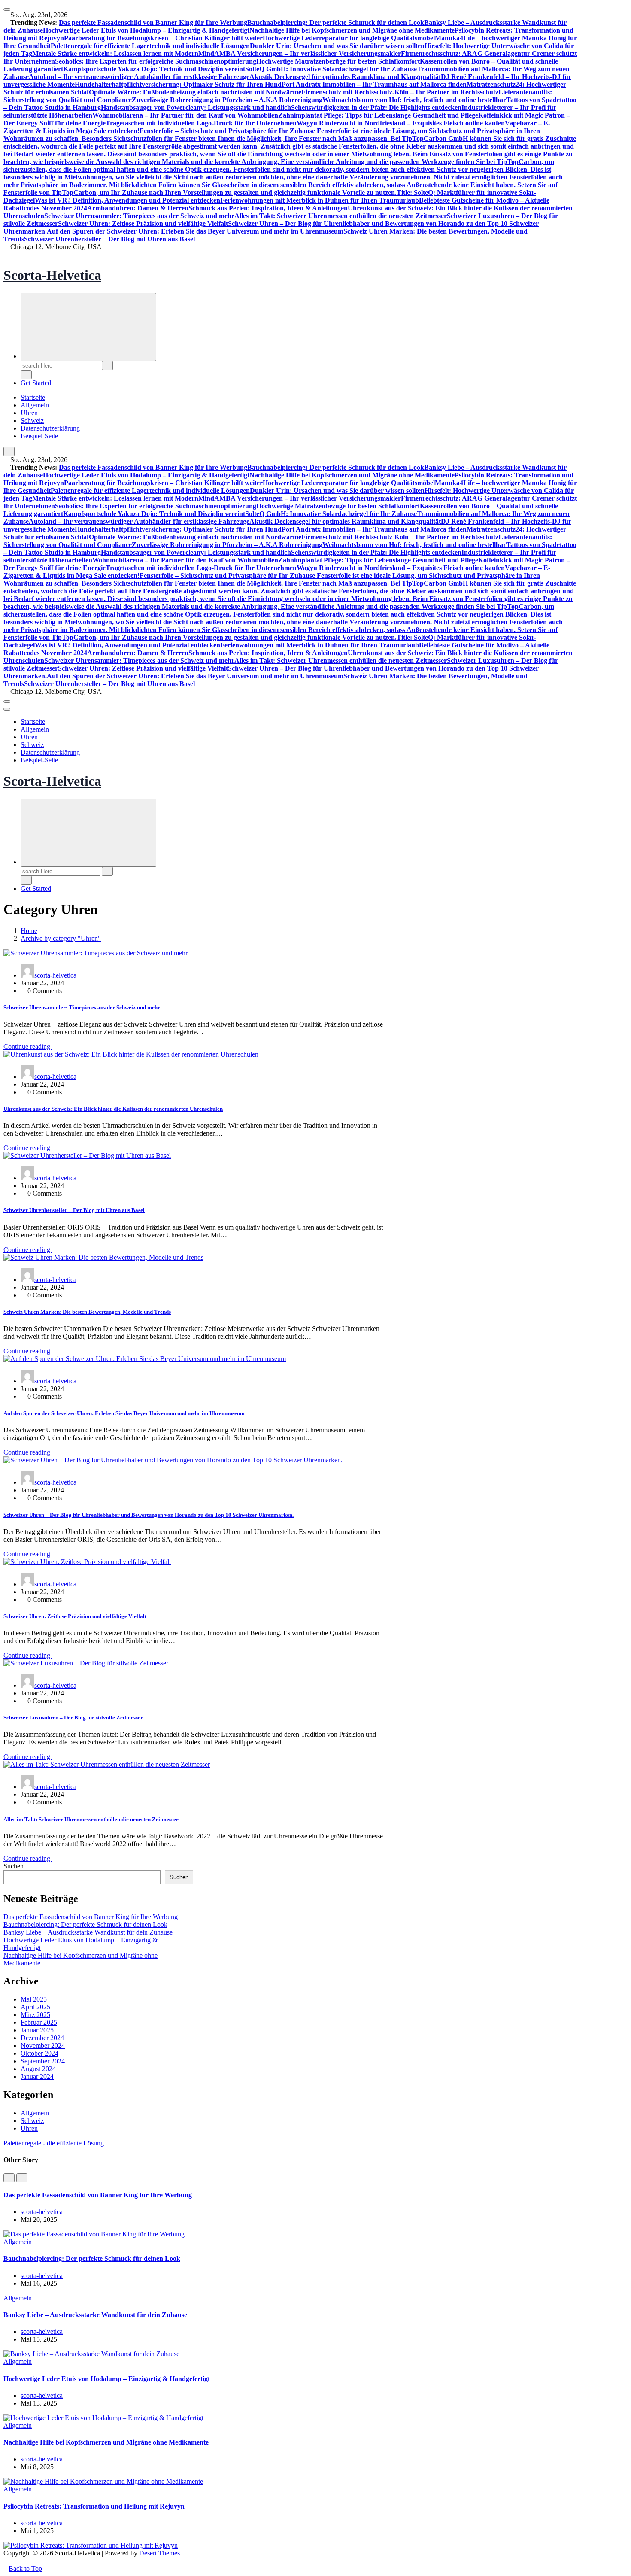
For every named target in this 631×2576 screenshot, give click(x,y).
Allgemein (35, 405)
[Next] (22, 2178)
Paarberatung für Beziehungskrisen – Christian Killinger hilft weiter (163, 38)
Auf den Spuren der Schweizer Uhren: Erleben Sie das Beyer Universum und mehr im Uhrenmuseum (195, 231)
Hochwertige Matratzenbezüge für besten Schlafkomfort (338, 61)
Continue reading (28, 1046)
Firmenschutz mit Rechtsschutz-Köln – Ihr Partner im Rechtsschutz (400, 92)
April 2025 (35, 2007)
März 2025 (35, 2015)
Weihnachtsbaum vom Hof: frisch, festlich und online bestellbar (414, 100)
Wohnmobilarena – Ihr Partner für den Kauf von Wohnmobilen (185, 115)
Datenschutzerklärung (50, 428)
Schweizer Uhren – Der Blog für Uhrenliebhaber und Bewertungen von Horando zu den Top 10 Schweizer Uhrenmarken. (149, 1515)
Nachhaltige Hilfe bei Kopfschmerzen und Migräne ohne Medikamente (352, 30)
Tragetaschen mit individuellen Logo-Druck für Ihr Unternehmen (201, 123)
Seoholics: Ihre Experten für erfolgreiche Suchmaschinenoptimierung (156, 61)
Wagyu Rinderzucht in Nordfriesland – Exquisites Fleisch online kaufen (401, 123)
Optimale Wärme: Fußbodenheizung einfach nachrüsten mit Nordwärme (195, 92)
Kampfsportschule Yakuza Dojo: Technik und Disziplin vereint (154, 69)
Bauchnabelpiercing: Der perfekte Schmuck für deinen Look (336, 23)
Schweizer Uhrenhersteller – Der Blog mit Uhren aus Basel (109, 239)
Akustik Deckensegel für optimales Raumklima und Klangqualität (345, 77)
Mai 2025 (34, 1999)
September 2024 (43, 2061)
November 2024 (43, 2046)
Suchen (14, 1866)
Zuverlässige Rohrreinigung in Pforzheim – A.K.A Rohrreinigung (227, 100)
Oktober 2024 (39, 2053)
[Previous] (9, 2178)
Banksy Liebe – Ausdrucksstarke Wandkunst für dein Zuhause (88, 1932)
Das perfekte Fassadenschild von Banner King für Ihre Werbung (153, 23)
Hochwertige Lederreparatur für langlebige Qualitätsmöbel (349, 38)
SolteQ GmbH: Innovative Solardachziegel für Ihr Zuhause (331, 69)
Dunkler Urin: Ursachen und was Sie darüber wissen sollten (337, 46)
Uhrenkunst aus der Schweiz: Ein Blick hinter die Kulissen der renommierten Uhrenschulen (113, 1109)
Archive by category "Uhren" (61, 938)
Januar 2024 (37, 2076)
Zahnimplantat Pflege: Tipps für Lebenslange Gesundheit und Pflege (378, 115)
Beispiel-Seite (39, 436)
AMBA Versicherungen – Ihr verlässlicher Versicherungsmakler (308, 53)
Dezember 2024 (42, 2038)
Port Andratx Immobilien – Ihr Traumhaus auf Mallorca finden (374, 84)
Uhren (29, 413)
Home (29, 931)
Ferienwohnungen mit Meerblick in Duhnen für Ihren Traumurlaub (320, 200)
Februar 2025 (39, 2022)
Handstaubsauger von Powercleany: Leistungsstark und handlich (196, 108)
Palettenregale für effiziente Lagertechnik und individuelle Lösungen (150, 46)
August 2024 (38, 2069)
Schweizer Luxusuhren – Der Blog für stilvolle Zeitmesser (73, 1718)
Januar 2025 (37, 2030)
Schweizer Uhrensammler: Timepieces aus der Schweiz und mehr (139, 216)
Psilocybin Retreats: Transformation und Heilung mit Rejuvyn (94, 2506)
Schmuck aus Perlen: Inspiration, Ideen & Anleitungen (268, 208)
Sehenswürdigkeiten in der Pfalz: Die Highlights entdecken (376, 108)
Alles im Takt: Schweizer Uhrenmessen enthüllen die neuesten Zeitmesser (341, 216)
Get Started (36, 383)
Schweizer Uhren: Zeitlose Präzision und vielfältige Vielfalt (143, 223)
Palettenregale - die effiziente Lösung (54, 2143)
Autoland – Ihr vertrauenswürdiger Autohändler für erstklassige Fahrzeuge (139, 77)
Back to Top (25, 2568)
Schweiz (32, 421)
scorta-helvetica (55, 975)
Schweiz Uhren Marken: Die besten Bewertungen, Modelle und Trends (87, 1312)
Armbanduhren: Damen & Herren (138, 208)
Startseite (33, 397)
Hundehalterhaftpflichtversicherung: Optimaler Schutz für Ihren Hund (178, 84)
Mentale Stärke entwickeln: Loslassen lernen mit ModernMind (123, 53)
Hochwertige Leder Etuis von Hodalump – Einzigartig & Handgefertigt (146, 30)
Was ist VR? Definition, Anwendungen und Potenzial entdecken (127, 200)
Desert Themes (159, 2553)
